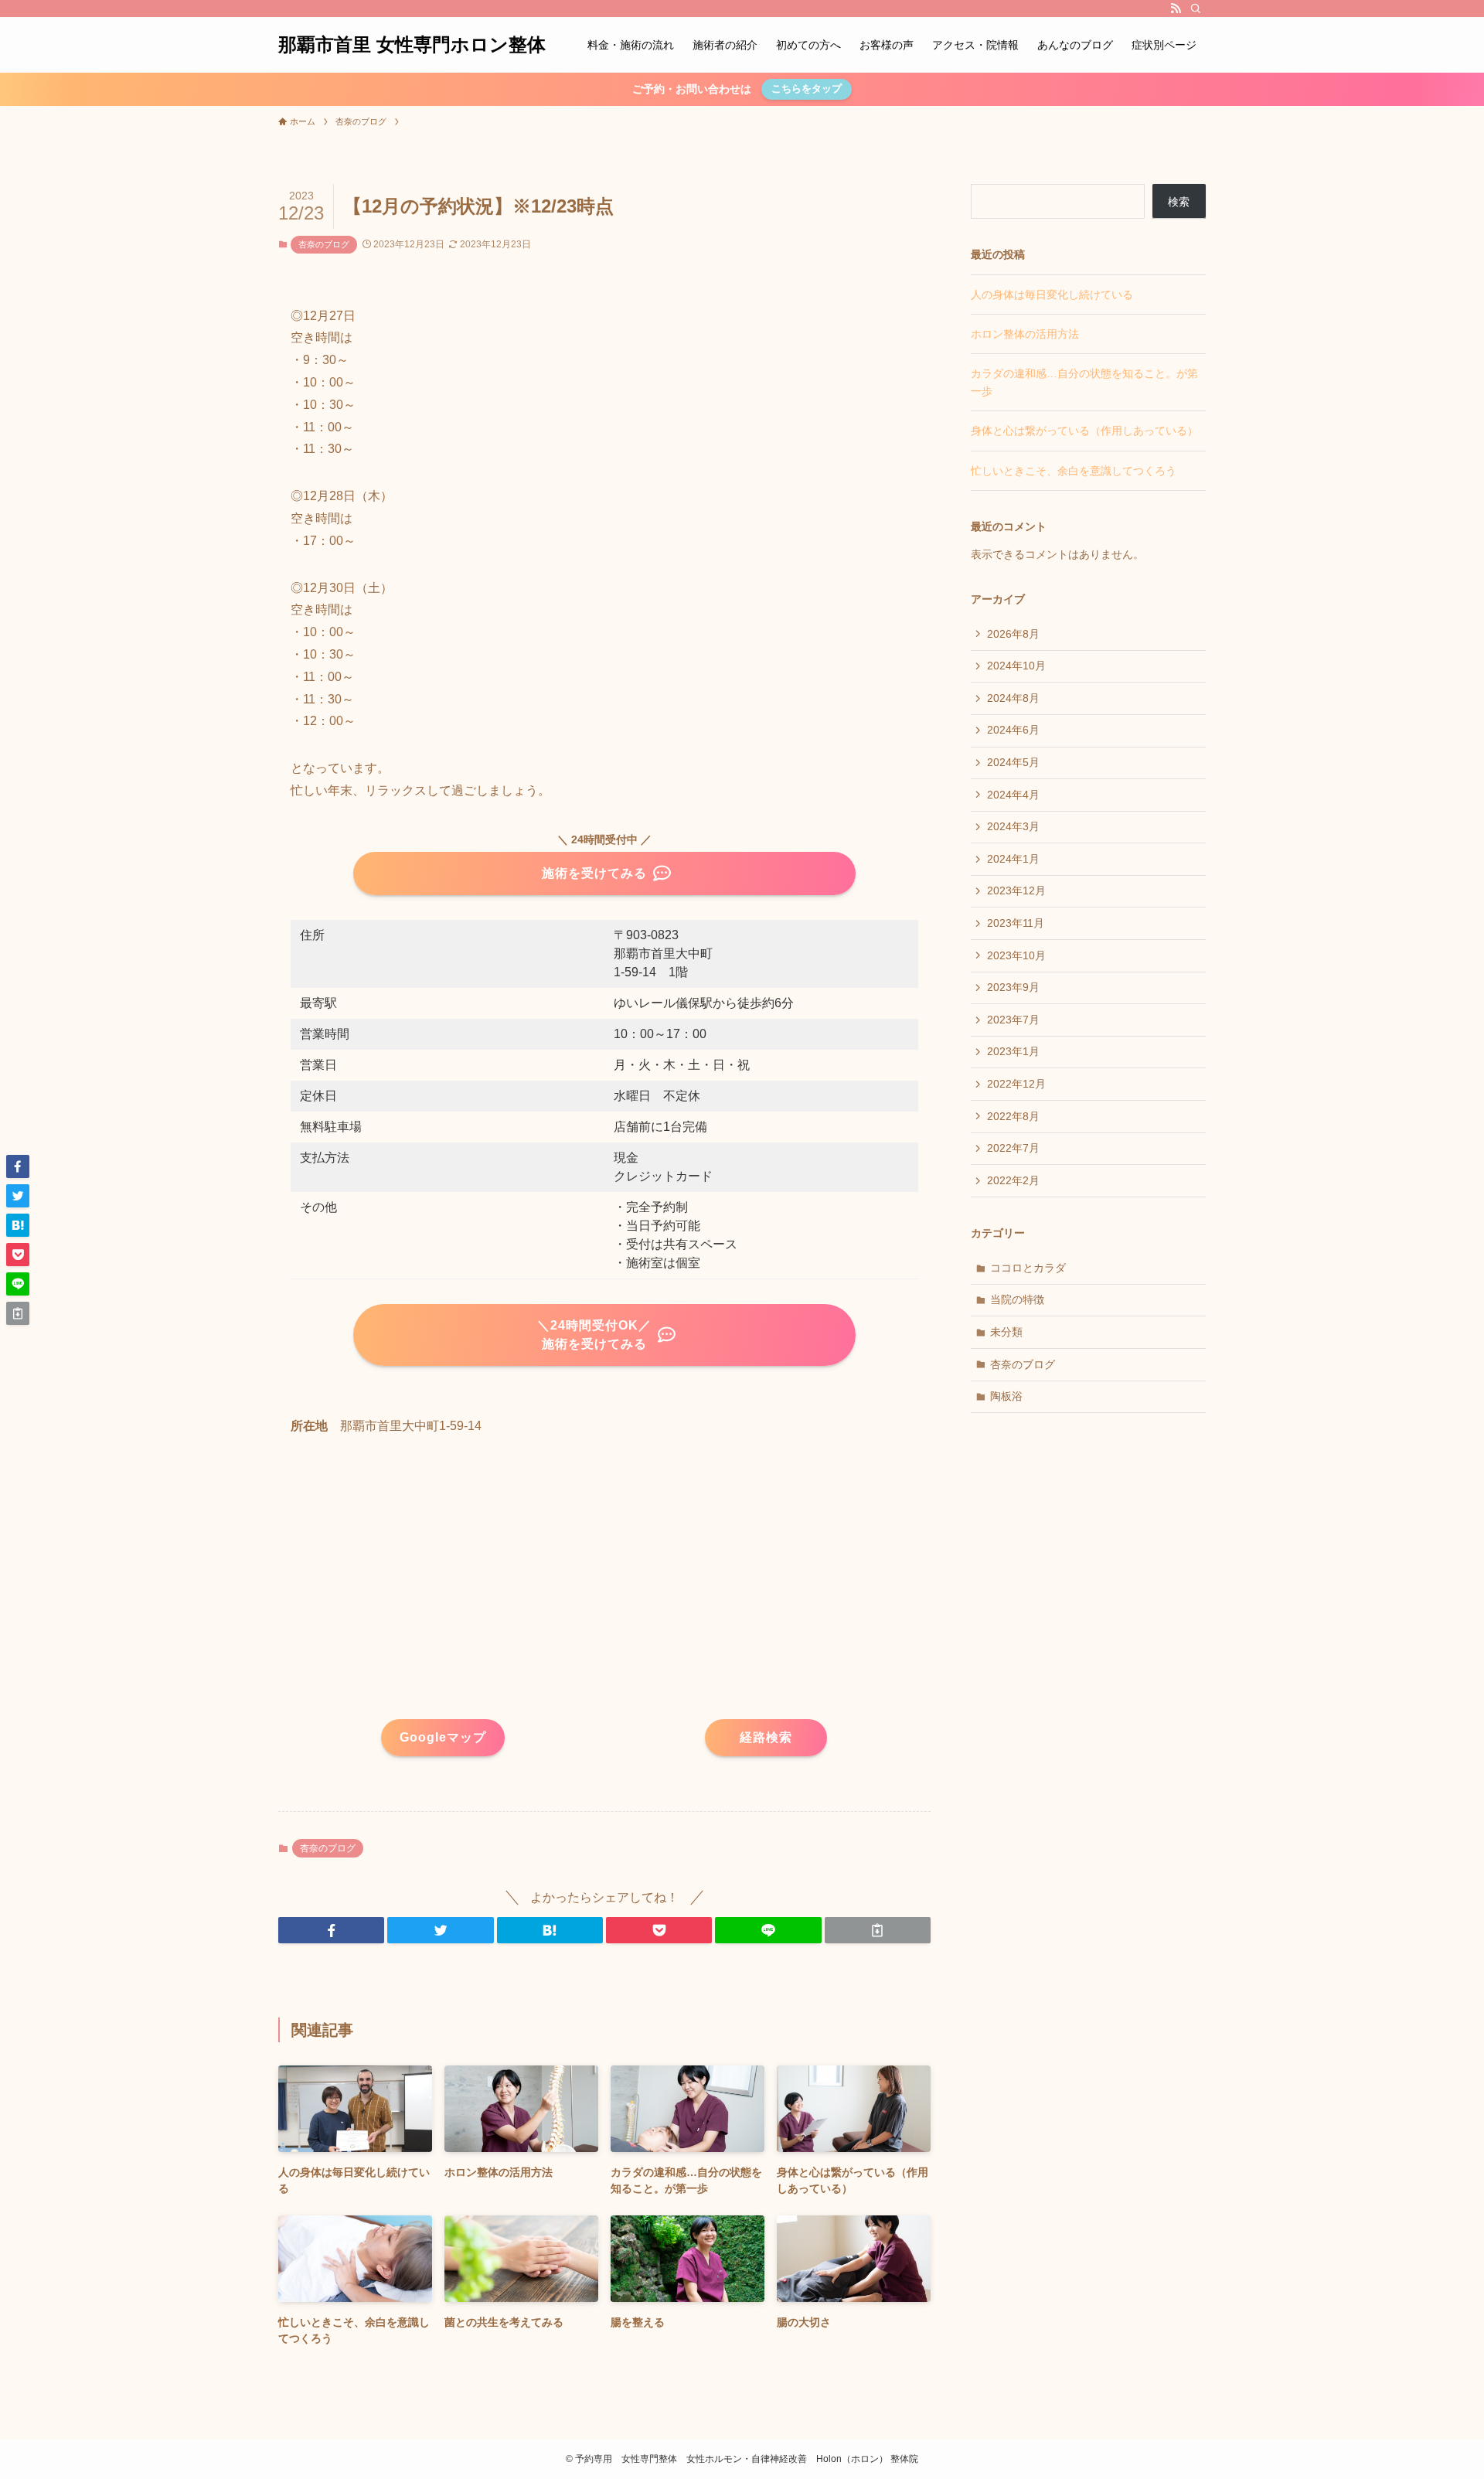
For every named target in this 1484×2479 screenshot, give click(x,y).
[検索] (1196, 9)
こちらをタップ (807, 89)
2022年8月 (1013, 1116)
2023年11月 (1016, 923)
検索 (1179, 202)
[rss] (1176, 9)
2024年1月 (1013, 859)
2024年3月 (1013, 826)
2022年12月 (1016, 1084)
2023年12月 (1016, 890)
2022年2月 (1013, 1180)
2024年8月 (1013, 698)
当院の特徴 (1017, 1299)
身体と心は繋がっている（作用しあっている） (1084, 431)
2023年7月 (1013, 1020)
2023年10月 (1016, 955)
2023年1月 (1013, 1051)
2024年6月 (1013, 730)
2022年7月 (1013, 1148)
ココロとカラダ (1028, 1268)
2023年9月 (1013, 987)
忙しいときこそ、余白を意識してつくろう (1074, 471)
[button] (331, 1930)
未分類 (1006, 1332)
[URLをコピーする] (878, 1930)
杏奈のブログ (324, 244)
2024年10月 (1016, 666)
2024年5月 (1013, 762)
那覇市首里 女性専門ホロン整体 (412, 45)
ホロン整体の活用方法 (1025, 334)
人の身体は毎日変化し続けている (1052, 295)
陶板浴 (1006, 1396)
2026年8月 (1013, 634)
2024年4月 (1013, 795)
